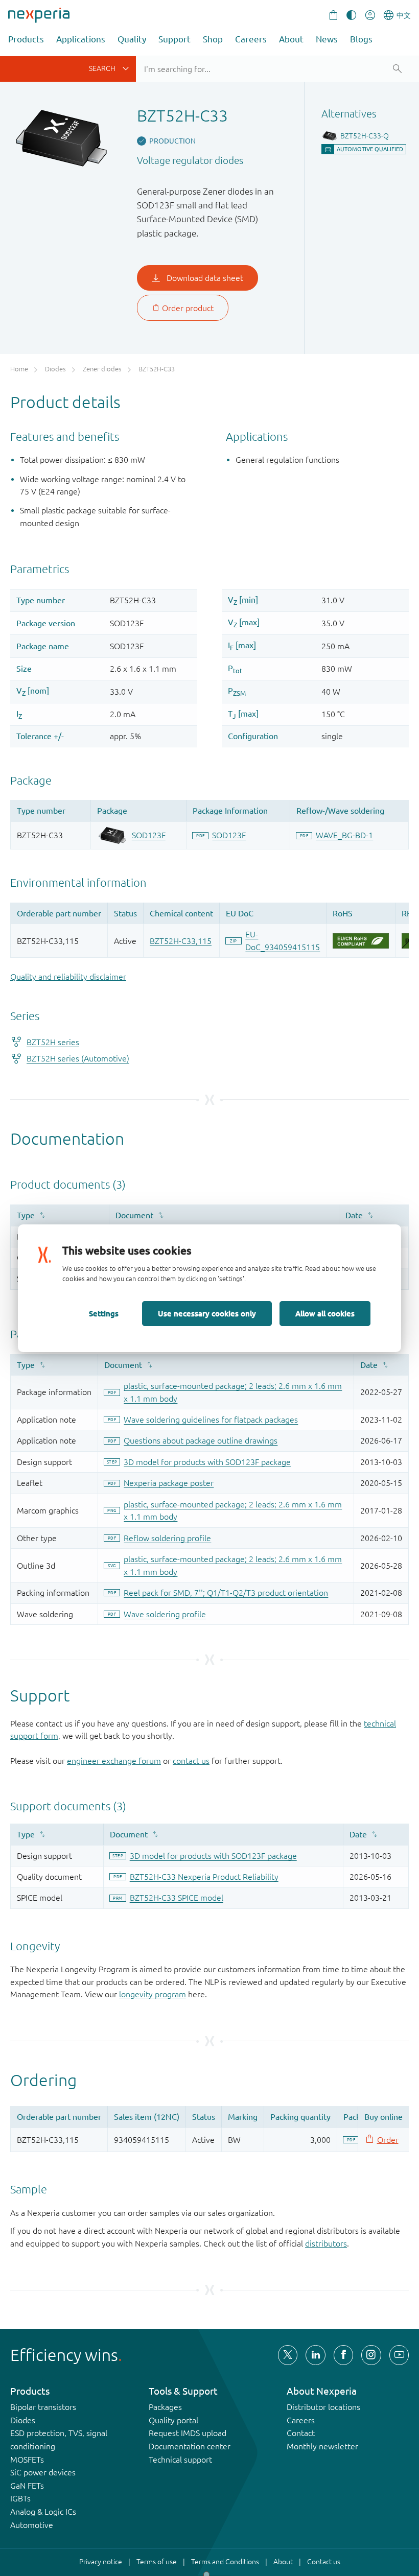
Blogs (361, 39)
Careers (251, 39)
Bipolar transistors (43, 2407)
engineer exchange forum (114, 1761)
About (291, 39)
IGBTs (20, 2498)
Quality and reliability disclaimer (68, 977)
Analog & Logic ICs (43, 2512)
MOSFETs (27, 2460)
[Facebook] (343, 2355)
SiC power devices (43, 2472)
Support (174, 39)
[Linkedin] (315, 2355)
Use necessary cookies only (207, 1313)
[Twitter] (288, 2355)
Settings (104, 1313)
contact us (191, 1761)
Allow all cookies (325, 1313)
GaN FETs (27, 2486)
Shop (213, 39)
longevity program (153, 1994)
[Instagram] (371, 2355)
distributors (326, 2243)
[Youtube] (399, 2355)
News (327, 39)
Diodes (23, 2420)
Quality (132, 39)
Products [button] (26, 39)
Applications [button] (81, 39)
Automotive (32, 2525)
